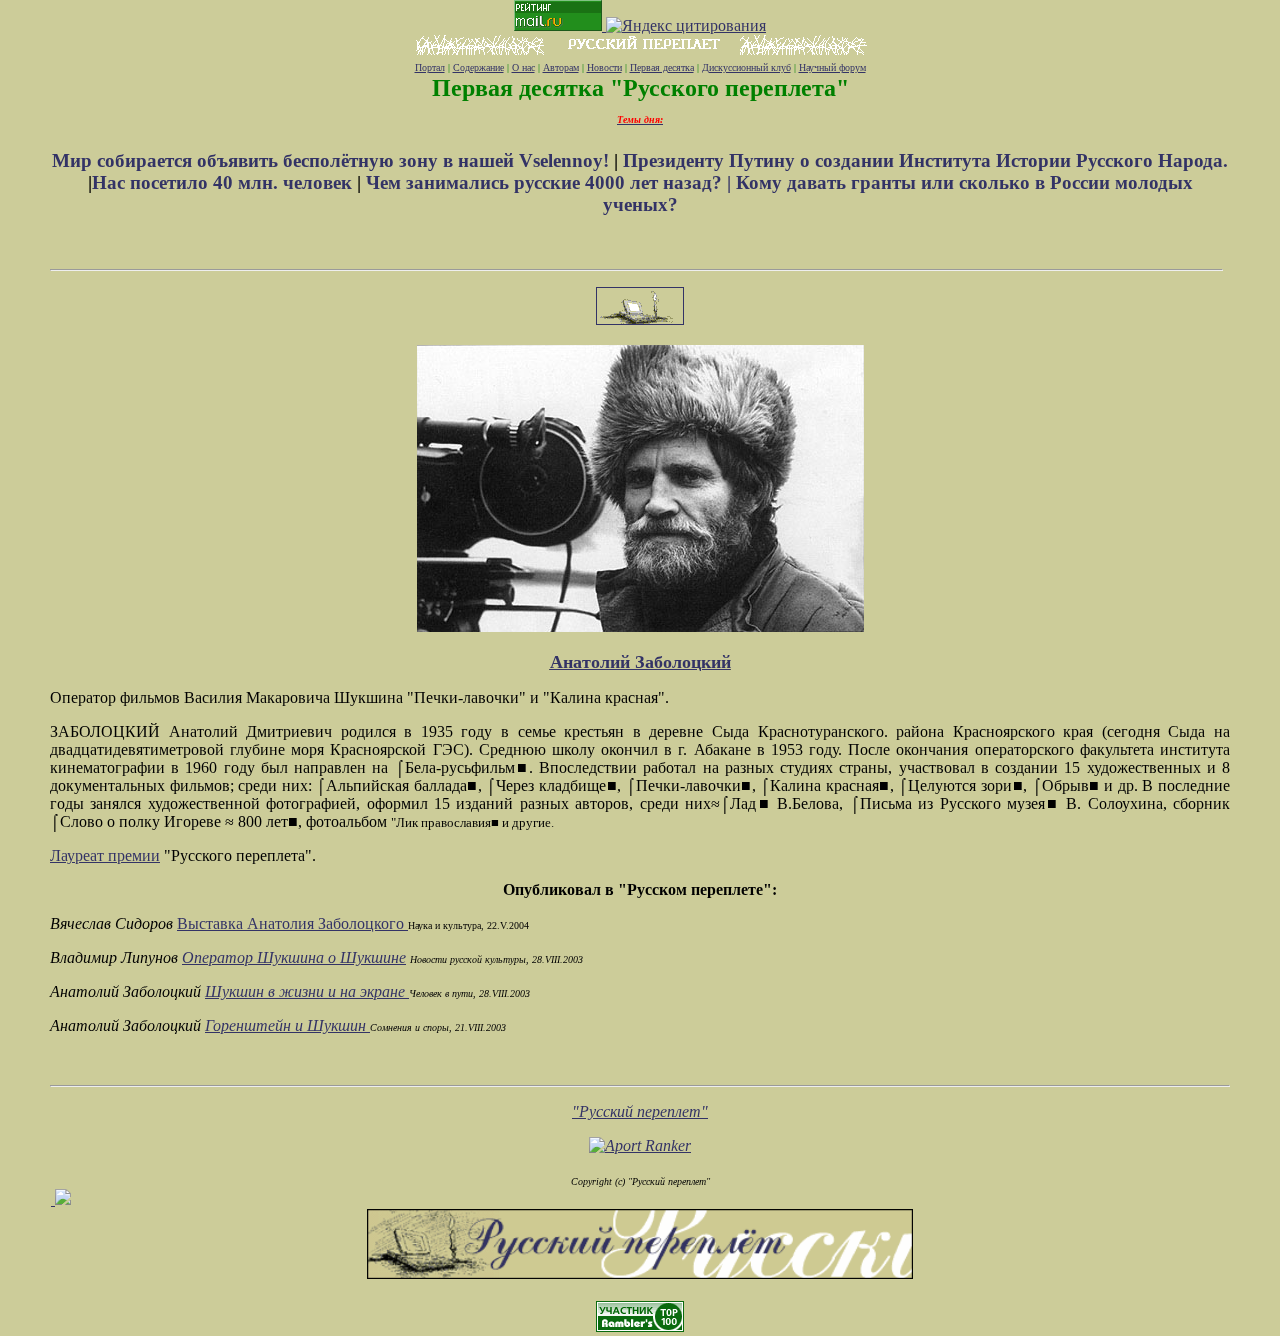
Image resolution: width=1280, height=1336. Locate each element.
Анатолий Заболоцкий (640, 662)
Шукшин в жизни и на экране (307, 991)
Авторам (561, 67)
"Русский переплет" (640, 1111)
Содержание (478, 67)
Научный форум (832, 67)
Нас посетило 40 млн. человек (222, 182)
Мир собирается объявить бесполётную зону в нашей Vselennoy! (333, 160)
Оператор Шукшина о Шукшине (294, 957)
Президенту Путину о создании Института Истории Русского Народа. (925, 160)
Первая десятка (662, 67)
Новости (604, 67)
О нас (523, 67)
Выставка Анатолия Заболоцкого (292, 923)
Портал (430, 67)
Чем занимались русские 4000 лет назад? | (551, 182)
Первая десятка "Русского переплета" (640, 88)
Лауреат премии (105, 855)
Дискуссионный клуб (746, 67)
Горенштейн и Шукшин (287, 1025)
